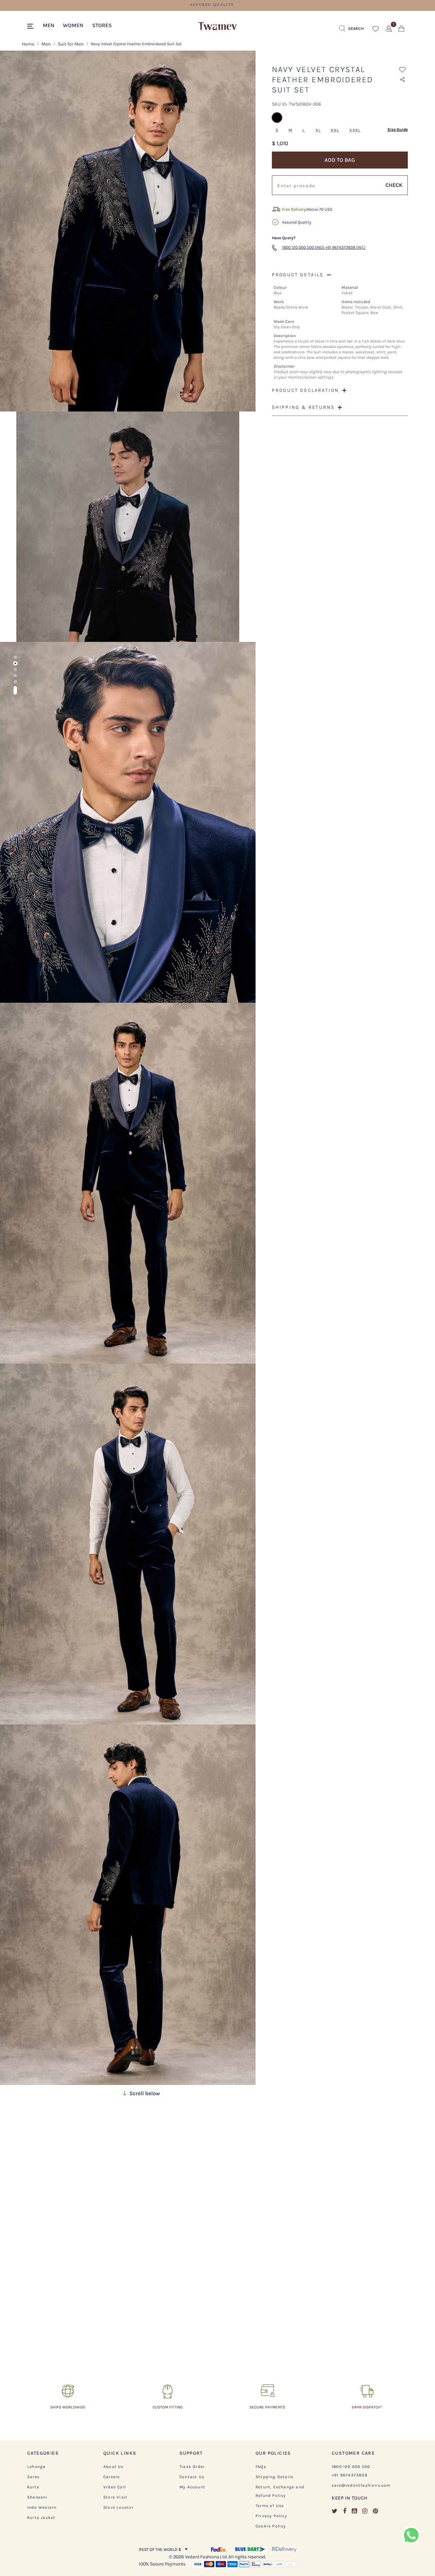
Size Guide (398, 129)
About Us (114, 2467)
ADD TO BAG (340, 160)
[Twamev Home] (217, 27)
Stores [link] (102, 25)
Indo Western (42, 2507)
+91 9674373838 (350, 2475)
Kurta (33, 2487)
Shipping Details (274, 2477)
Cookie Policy (271, 2526)
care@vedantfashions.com (361, 2485)
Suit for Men (71, 44)
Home (28, 44)
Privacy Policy (271, 2516)
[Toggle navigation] (31, 27)
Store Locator (119, 2507)
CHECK (394, 185)
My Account (192, 2487)
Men (46, 44)
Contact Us (192, 2477)
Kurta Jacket (41, 2518)
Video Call (115, 2487)
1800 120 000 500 (351, 2467)
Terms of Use (270, 2506)
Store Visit (115, 2497)
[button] (49, 25)
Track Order (192, 2467)
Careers (111, 2477)
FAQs (261, 2467)
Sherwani (38, 2497)
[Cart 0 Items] (402, 30)
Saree (33, 2477)
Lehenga (36, 2467)
